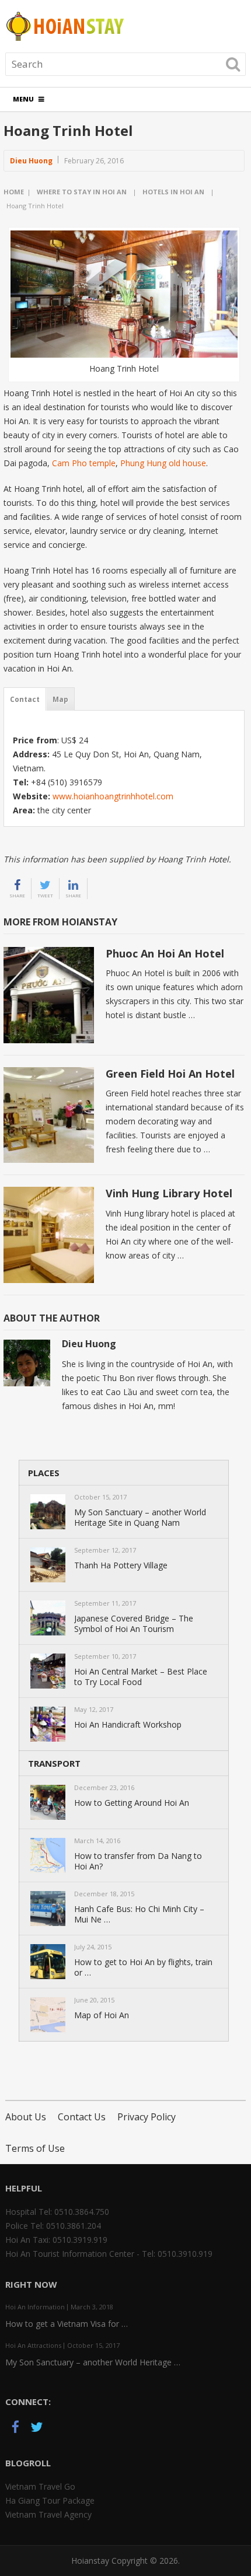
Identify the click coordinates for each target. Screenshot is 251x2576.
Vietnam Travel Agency (48, 2514)
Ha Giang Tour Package (50, 2500)
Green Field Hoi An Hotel (170, 1074)
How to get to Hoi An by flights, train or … (143, 1967)
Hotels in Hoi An (173, 192)
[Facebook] (16, 2429)
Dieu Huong (31, 161)
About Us (26, 2117)
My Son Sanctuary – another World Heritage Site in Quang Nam (140, 1518)
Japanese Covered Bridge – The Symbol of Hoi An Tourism (134, 1624)
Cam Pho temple (84, 463)
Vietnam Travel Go (40, 2486)
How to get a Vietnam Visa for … (67, 2324)
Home (14, 192)
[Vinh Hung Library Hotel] (49, 1235)
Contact (25, 699)
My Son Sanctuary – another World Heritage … (93, 2362)
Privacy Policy (147, 2117)
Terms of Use (35, 2148)
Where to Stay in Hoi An (82, 192)
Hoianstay (90, 2561)
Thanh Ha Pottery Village (121, 1565)
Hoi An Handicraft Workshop (128, 1725)
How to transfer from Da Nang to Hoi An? (138, 1861)
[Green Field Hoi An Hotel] (49, 1115)
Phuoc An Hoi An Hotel (165, 953)
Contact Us (82, 2117)
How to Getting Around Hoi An (132, 1803)
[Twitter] (37, 2429)
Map (60, 699)
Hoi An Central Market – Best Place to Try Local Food (141, 1677)
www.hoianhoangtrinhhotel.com (113, 796)
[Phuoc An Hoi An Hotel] (49, 995)
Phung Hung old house (163, 463)
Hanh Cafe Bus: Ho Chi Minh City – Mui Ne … (139, 1914)
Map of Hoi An (102, 2015)
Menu (23, 99)
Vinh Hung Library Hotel (169, 1193)
